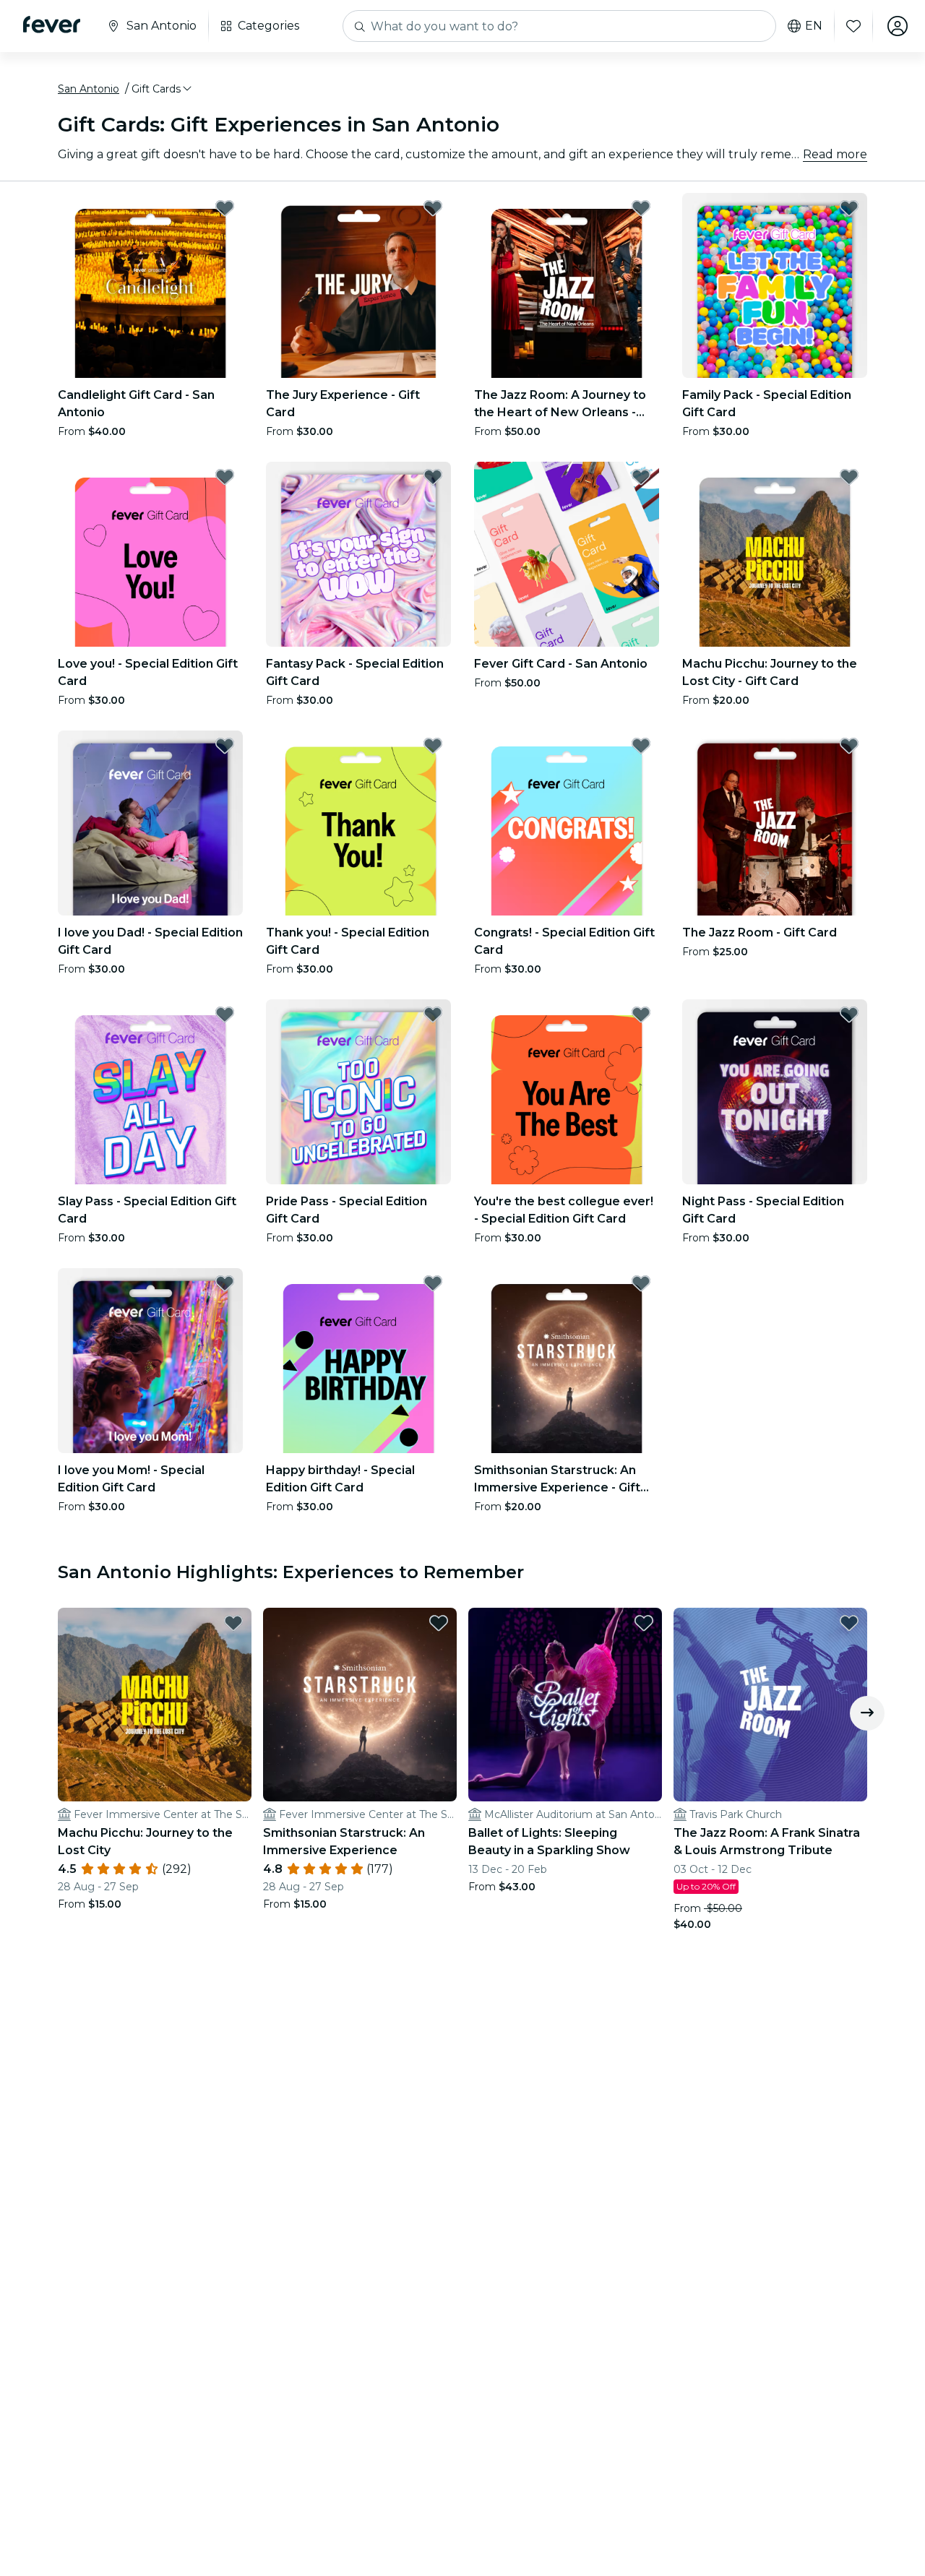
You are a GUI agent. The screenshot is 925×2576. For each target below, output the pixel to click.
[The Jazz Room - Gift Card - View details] (775, 823)
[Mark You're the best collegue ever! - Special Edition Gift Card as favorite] (641, 1015)
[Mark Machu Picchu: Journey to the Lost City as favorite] (233, 1623)
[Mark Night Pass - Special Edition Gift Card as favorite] (849, 1015)
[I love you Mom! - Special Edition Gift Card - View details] (150, 1361)
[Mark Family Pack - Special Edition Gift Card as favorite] (849, 208)
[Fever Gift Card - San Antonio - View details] (567, 554)
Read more (835, 154)
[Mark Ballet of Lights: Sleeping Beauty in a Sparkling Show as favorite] (644, 1623)
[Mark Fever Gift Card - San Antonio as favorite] (641, 477)
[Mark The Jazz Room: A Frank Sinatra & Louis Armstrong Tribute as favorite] (849, 1623)
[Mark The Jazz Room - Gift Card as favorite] (849, 746)
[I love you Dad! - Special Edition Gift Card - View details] (150, 823)
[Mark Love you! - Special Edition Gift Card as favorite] (225, 477)
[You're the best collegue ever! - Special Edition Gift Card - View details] (567, 1092)
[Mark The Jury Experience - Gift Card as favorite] (433, 208)
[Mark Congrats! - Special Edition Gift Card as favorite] (641, 746)
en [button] (814, 26)
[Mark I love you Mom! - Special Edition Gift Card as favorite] (225, 1283)
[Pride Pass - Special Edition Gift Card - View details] (358, 1092)
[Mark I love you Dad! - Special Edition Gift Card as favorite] (225, 746)
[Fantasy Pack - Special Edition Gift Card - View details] (358, 554)
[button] (163, 89)
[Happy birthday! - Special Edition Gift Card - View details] (358, 1361)
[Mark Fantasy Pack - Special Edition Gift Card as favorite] (433, 477)
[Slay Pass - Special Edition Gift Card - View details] (150, 1092)
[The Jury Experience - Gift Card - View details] (358, 285)
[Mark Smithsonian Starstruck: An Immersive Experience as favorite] (439, 1623)
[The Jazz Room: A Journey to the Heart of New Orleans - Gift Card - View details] (567, 285)
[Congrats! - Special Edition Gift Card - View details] (567, 823)
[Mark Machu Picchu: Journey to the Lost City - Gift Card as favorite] (849, 477)
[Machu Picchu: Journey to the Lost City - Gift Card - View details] (775, 554)
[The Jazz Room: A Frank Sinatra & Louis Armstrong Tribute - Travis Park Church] (770, 1705)
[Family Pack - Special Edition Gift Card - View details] (775, 285)
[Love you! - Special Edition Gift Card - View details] (150, 554)
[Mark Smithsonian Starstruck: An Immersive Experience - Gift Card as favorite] (641, 1283)
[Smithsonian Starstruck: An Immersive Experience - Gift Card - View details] (567, 1361)
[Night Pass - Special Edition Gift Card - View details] (775, 1092)
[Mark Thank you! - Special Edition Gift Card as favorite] (433, 746)
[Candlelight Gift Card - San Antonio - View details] (150, 285)
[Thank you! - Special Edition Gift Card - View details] (358, 823)
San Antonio (89, 89)
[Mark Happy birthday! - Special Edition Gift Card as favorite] (433, 1283)
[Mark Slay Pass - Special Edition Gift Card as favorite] (225, 1015)
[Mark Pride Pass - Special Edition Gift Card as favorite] (433, 1015)
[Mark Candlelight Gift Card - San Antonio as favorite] (225, 208)
